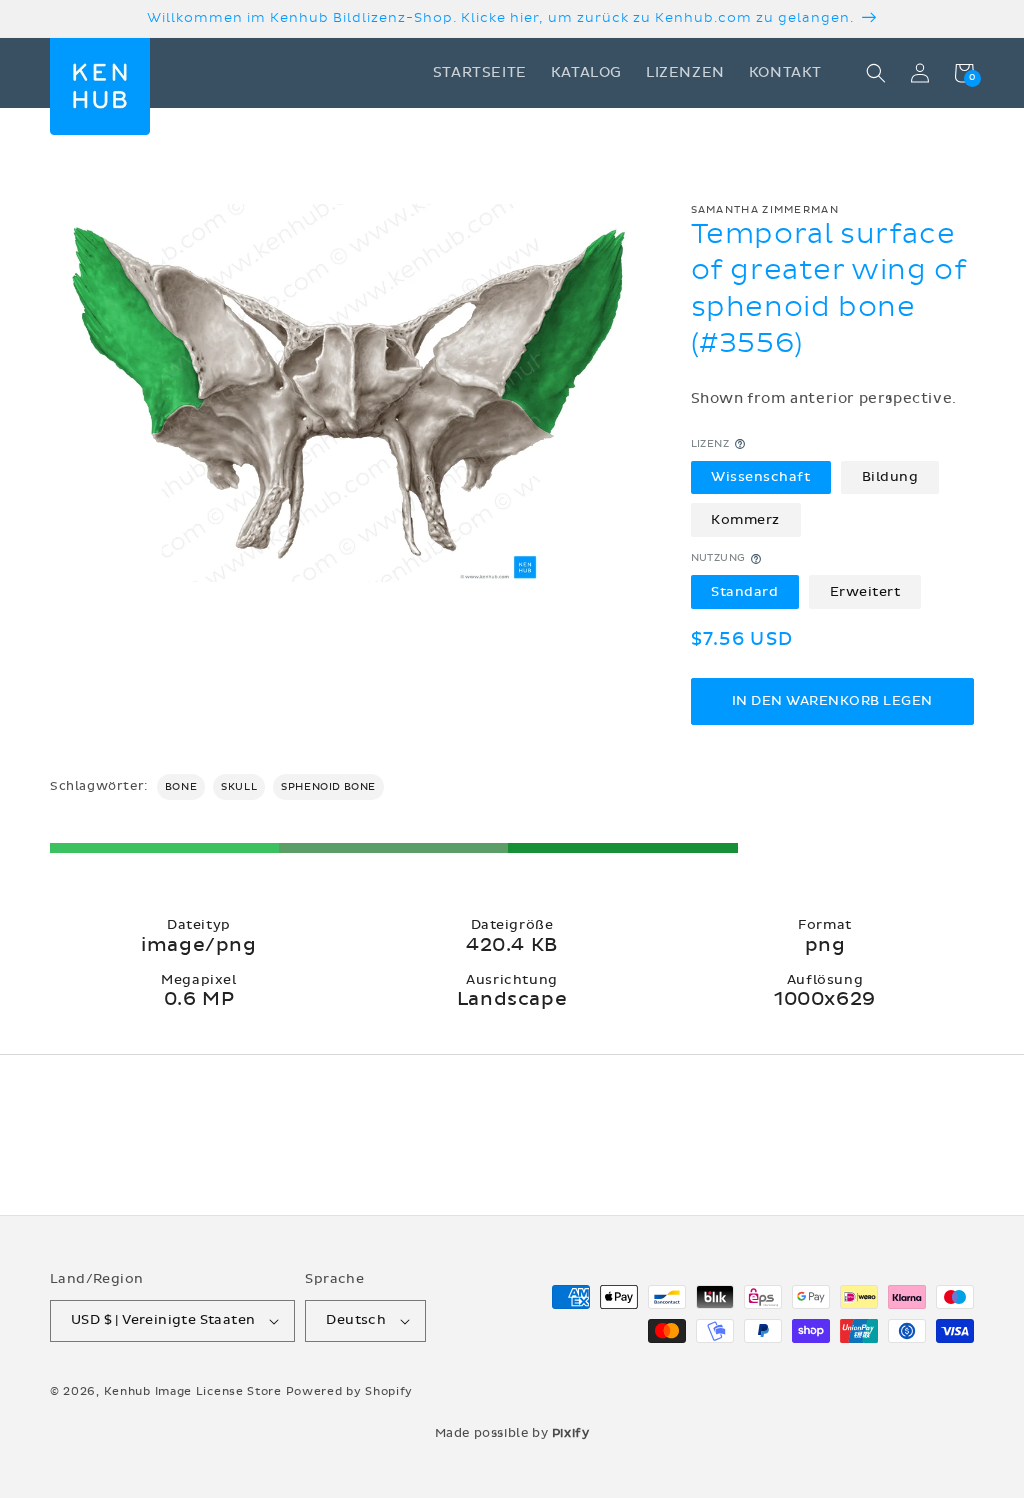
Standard (744, 592)
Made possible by (512, 1433)
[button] (876, 73)
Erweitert (865, 592)
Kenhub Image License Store (193, 1391)
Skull (239, 787)
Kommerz (745, 520)
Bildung (890, 477)
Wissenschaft (760, 477)
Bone (181, 787)
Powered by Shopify (350, 1391)
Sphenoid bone (328, 787)
